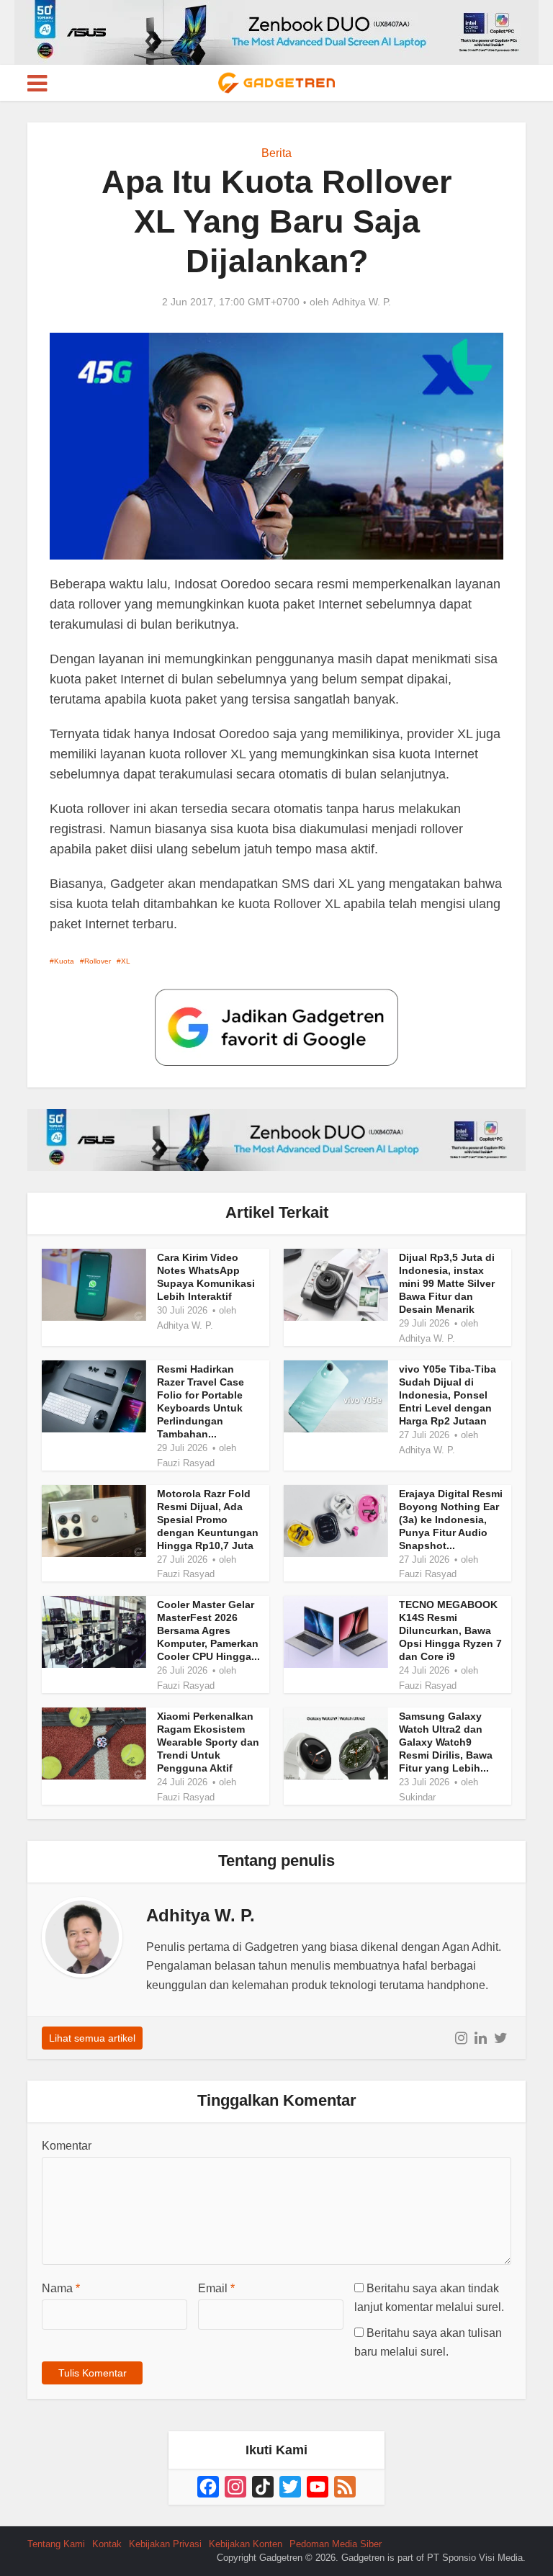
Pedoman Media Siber (336, 2544)
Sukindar (417, 1797)
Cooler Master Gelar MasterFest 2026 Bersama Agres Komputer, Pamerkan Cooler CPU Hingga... (208, 1630)
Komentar (67, 2146)
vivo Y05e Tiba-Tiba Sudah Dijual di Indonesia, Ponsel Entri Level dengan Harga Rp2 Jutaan (448, 1395)
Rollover (98, 961)
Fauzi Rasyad (186, 1463)
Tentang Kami (56, 2544)
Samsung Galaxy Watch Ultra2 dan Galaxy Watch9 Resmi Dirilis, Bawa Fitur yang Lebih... (446, 1742)
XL (126, 961)
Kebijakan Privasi (165, 2544)
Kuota (64, 961)
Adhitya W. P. (361, 302)
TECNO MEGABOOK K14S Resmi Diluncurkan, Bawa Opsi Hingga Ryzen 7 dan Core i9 (450, 1630)
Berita (276, 153)
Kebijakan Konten (246, 2544)
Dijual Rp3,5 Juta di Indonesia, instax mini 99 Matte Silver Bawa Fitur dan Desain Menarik (447, 1283)
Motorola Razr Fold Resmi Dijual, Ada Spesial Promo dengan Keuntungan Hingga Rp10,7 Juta (208, 1520)
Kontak (107, 2544)
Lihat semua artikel (92, 2038)
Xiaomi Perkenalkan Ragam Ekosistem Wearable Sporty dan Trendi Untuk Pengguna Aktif (208, 1742)
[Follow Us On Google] (276, 1027)
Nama (61, 2288)
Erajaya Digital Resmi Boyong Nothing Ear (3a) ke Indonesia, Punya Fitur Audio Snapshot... (451, 1520)
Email (216, 2288)
